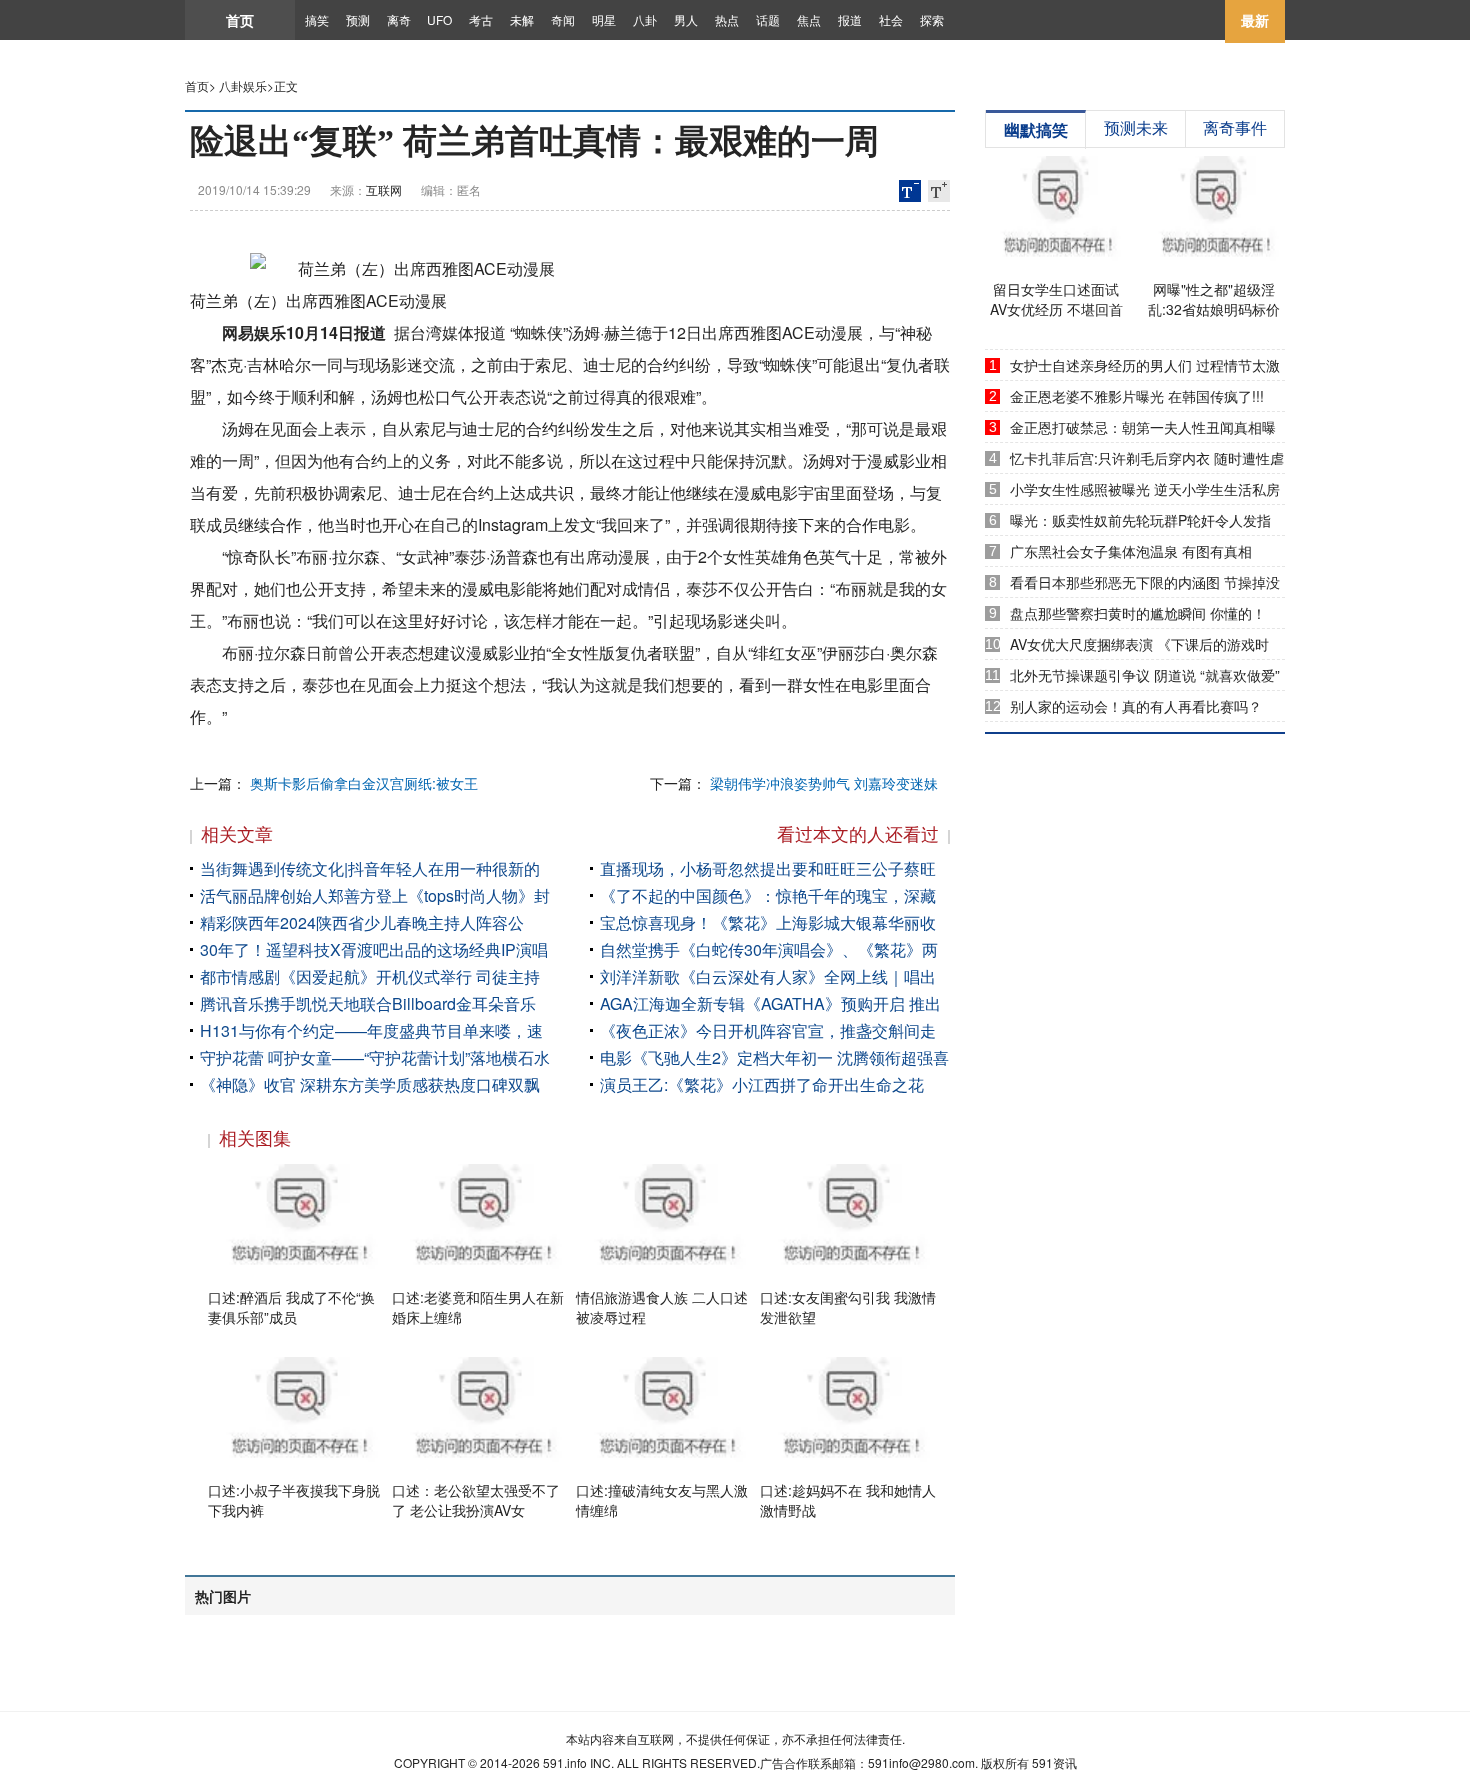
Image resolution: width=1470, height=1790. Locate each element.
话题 (768, 19)
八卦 (645, 19)
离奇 (399, 19)
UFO (439, 19)
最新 (1255, 20)
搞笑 (317, 19)
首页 (240, 20)
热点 (727, 19)
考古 (481, 19)
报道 (850, 19)
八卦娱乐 (243, 85)
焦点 (809, 19)
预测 (358, 19)
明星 (604, 19)
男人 (686, 19)
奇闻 (563, 19)
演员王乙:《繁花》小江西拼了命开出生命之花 (762, 1084)
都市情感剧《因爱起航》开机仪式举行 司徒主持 (370, 976)
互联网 (384, 189)
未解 (522, 19)
